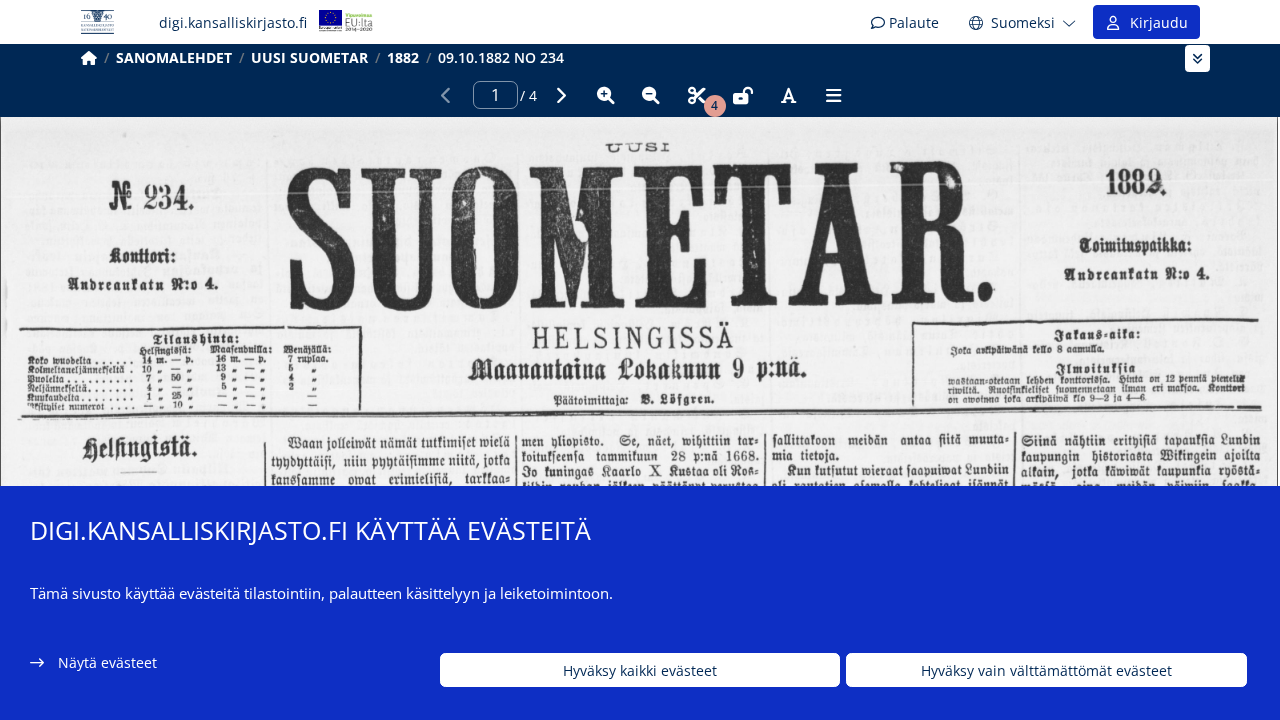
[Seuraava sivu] (560, 95)
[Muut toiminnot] (834, 95)
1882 (403, 57)
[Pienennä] (651, 95)
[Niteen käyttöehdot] (743, 95)
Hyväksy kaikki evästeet (640, 670)
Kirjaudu (1155, 22)
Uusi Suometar (309, 57)
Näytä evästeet (107, 662)
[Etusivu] (89, 57)
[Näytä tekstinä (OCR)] (788, 95)
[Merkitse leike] (697, 95)
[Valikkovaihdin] (1197, 58)
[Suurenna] (606, 95)
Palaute (912, 22)
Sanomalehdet (174, 57)
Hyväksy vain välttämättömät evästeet (1046, 670)
